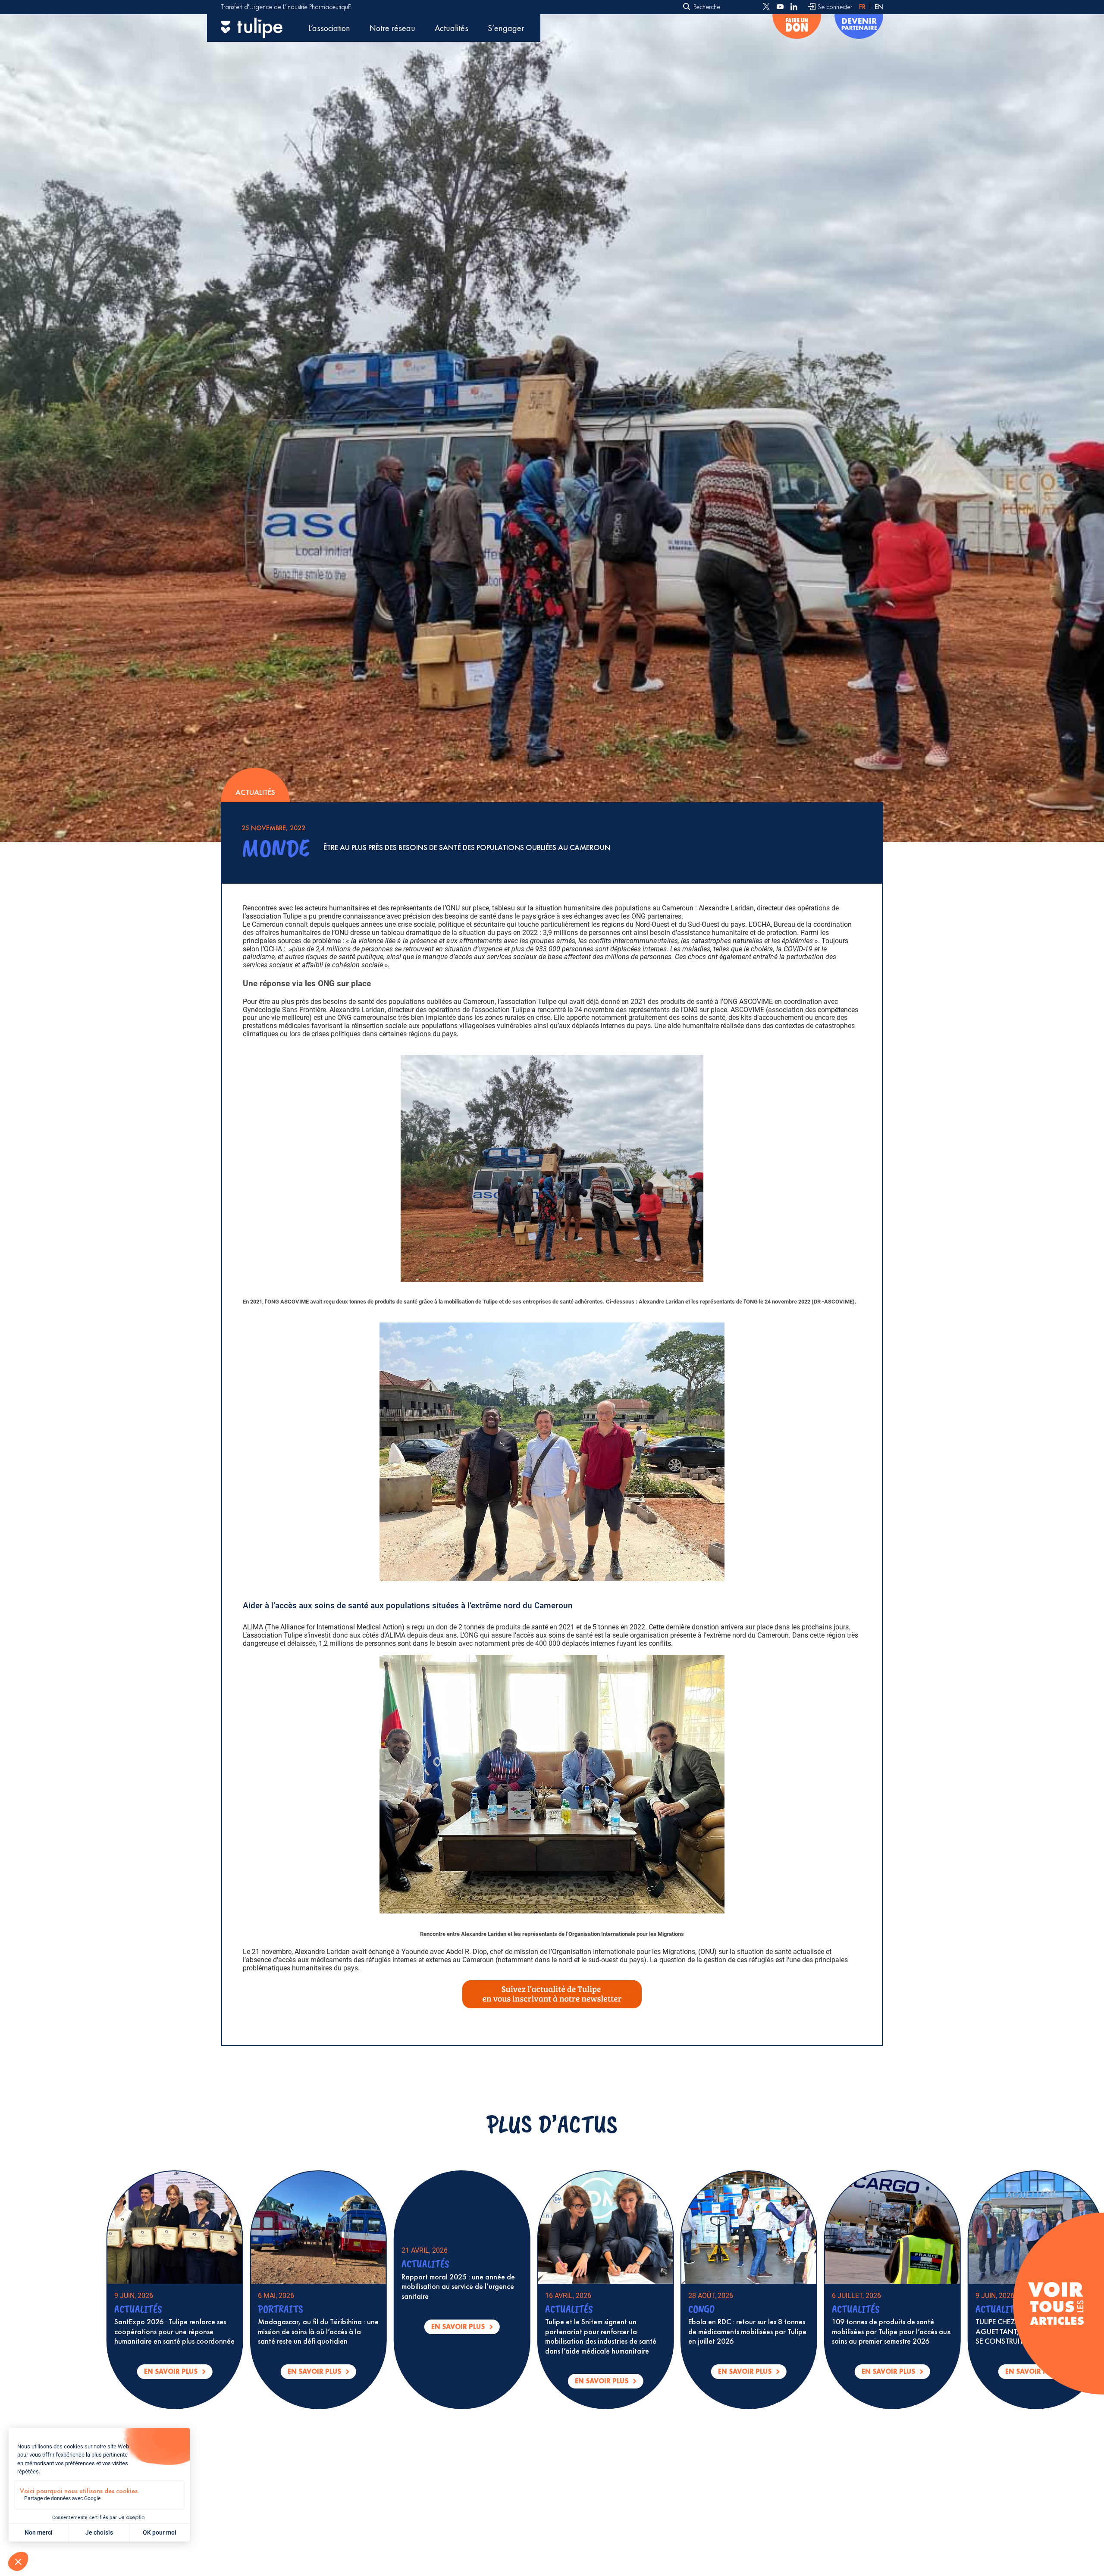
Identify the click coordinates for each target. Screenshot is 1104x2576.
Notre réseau (392, 28)
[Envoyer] (687, 7)
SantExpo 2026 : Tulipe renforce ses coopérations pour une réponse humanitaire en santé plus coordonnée (633, 2331)
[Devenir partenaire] (859, 28)
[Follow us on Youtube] (780, 7)
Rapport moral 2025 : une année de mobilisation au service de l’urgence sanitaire (917, 2287)
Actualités (452, 28)
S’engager (506, 28)
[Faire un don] (797, 28)
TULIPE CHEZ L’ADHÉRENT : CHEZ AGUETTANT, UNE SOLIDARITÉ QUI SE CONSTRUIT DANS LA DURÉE (486, 2331)
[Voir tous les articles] (1056, 2303)
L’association (329, 28)
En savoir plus (206, 2373)
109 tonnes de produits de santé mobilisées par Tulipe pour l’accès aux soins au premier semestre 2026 (345, 2331)
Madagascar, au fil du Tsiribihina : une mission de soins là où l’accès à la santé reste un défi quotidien (777, 2331)
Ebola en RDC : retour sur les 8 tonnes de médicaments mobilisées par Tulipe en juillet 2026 (201, 2331)
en (879, 7)
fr (862, 7)
